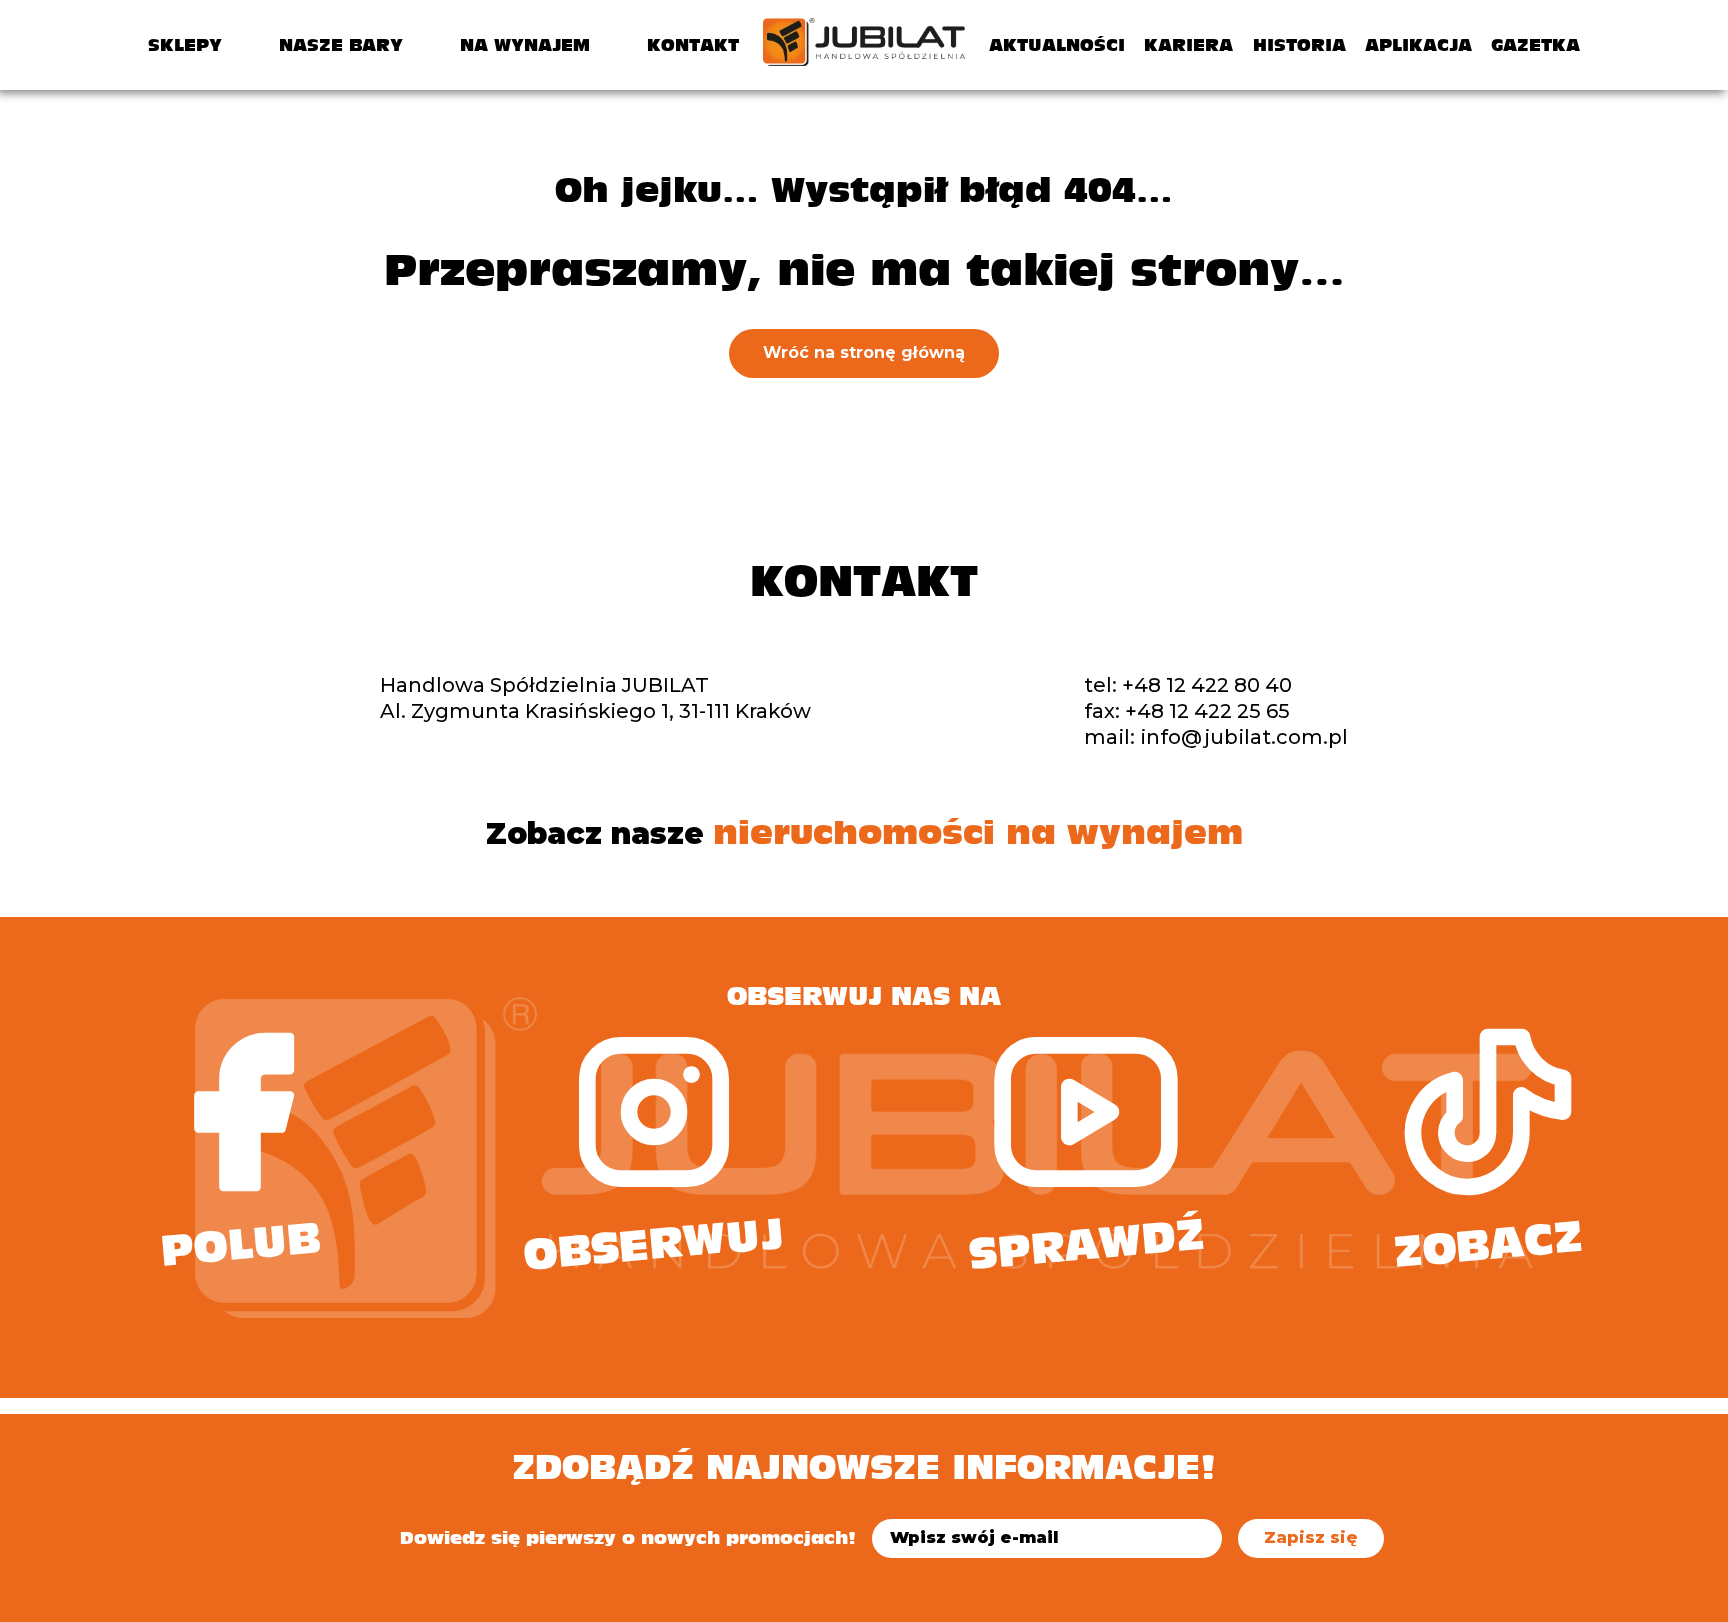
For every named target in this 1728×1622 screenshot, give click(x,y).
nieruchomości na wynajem (978, 832)
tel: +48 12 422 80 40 (1188, 685)
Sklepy (185, 44)
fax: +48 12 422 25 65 (1187, 711)
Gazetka (1535, 44)
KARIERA (1188, 44)
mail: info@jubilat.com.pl (1216, 737)
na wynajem (525, 44)
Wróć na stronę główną (864, 352)
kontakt (693, 44)
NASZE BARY (341, 44)
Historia (1299, 44)
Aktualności (1057, 44)
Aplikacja (1418, 44)
